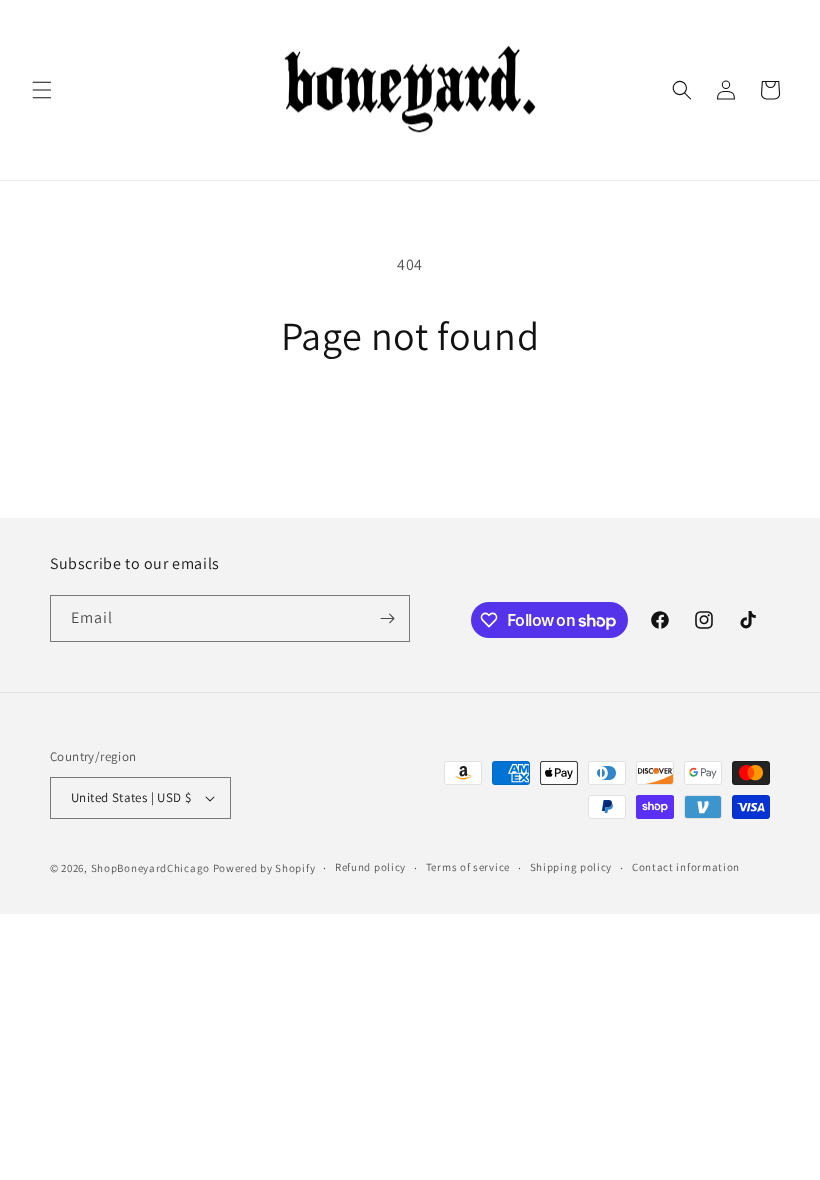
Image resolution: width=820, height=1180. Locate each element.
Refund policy (370, 867)
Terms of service (468, 867)
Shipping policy (571, 867)
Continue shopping (410, 424)
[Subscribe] (387, 618)
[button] (42, 90)
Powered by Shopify (264, 868)
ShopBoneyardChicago (150, 868)
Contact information (686, 867)
